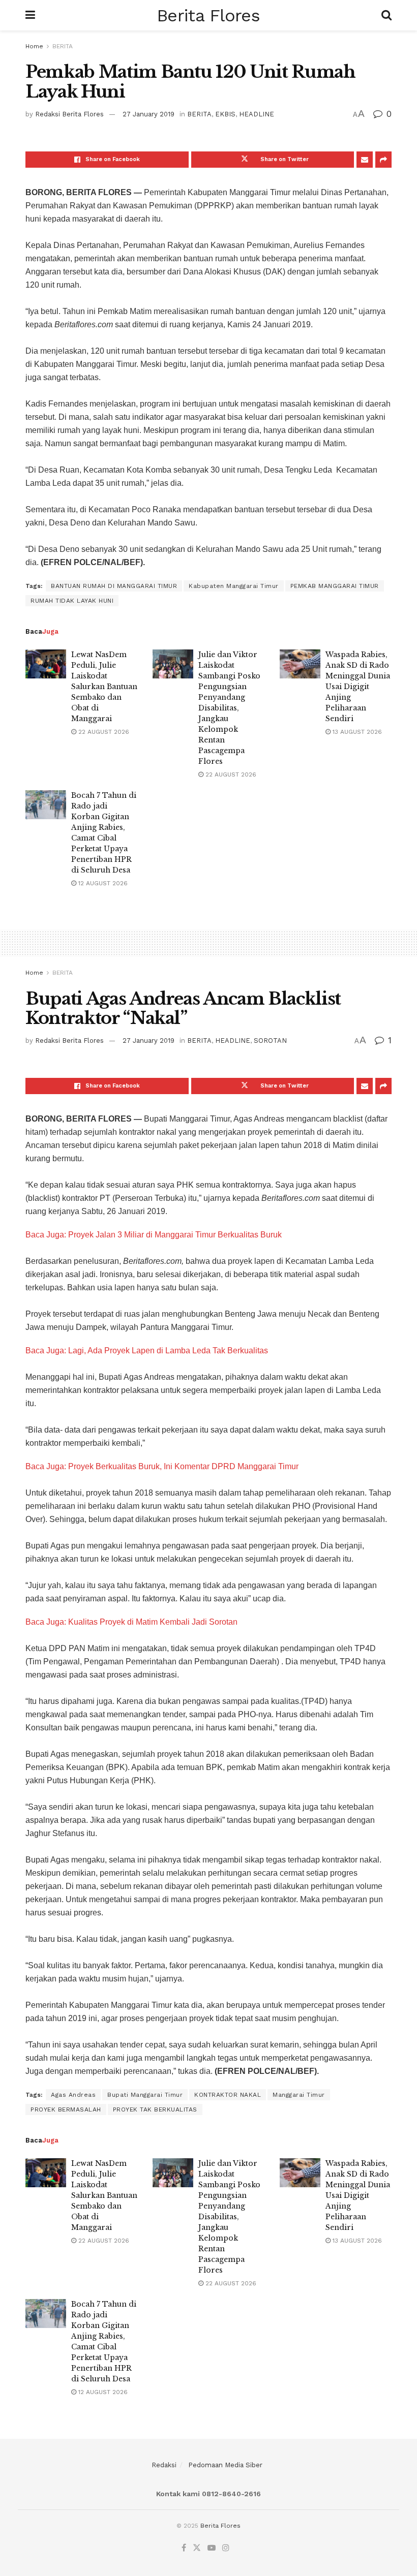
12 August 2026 (102, 883)
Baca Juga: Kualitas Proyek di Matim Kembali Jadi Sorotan (131, 1622)
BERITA (63, 46)
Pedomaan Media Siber (225, 2465)
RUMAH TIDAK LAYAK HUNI (72, 601)
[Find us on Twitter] (197, 2548)
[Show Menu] (30, 15)
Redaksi (164, 2465)
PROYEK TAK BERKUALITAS (155, 2109)
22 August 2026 (103, 732)
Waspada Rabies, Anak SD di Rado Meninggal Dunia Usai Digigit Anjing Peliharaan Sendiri (358, 687)
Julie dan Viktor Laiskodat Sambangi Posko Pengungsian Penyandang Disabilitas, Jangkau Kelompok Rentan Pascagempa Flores (229, 708)
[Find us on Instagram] (226, 2548)
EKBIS (225, 114)
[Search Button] (386, 15)
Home (34, 46)
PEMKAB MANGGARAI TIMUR (335, 586)
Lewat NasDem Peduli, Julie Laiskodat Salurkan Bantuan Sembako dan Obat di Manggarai (104, 687)
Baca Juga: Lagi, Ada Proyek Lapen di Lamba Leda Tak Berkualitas (147, 1351)
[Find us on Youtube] (212, 2548)
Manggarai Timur (299, 2095)
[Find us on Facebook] (184, 2548)
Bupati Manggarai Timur (145, 2095)
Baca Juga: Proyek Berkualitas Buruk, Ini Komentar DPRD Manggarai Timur (162, 1466)
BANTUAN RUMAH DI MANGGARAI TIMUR (114, 586)
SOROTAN (270, 1041)
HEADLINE (257, 114)
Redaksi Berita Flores (69, 114)
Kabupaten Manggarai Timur (234, 586)
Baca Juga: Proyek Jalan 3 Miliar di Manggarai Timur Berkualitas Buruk (154, 1235)
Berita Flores (208, 15)
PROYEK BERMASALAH (66, 2109)
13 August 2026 (356, 732)
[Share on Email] (365, 160)
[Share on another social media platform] (383, 160)
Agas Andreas (73, 2095)
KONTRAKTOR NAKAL (228, 2095)
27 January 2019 (148, 114)
